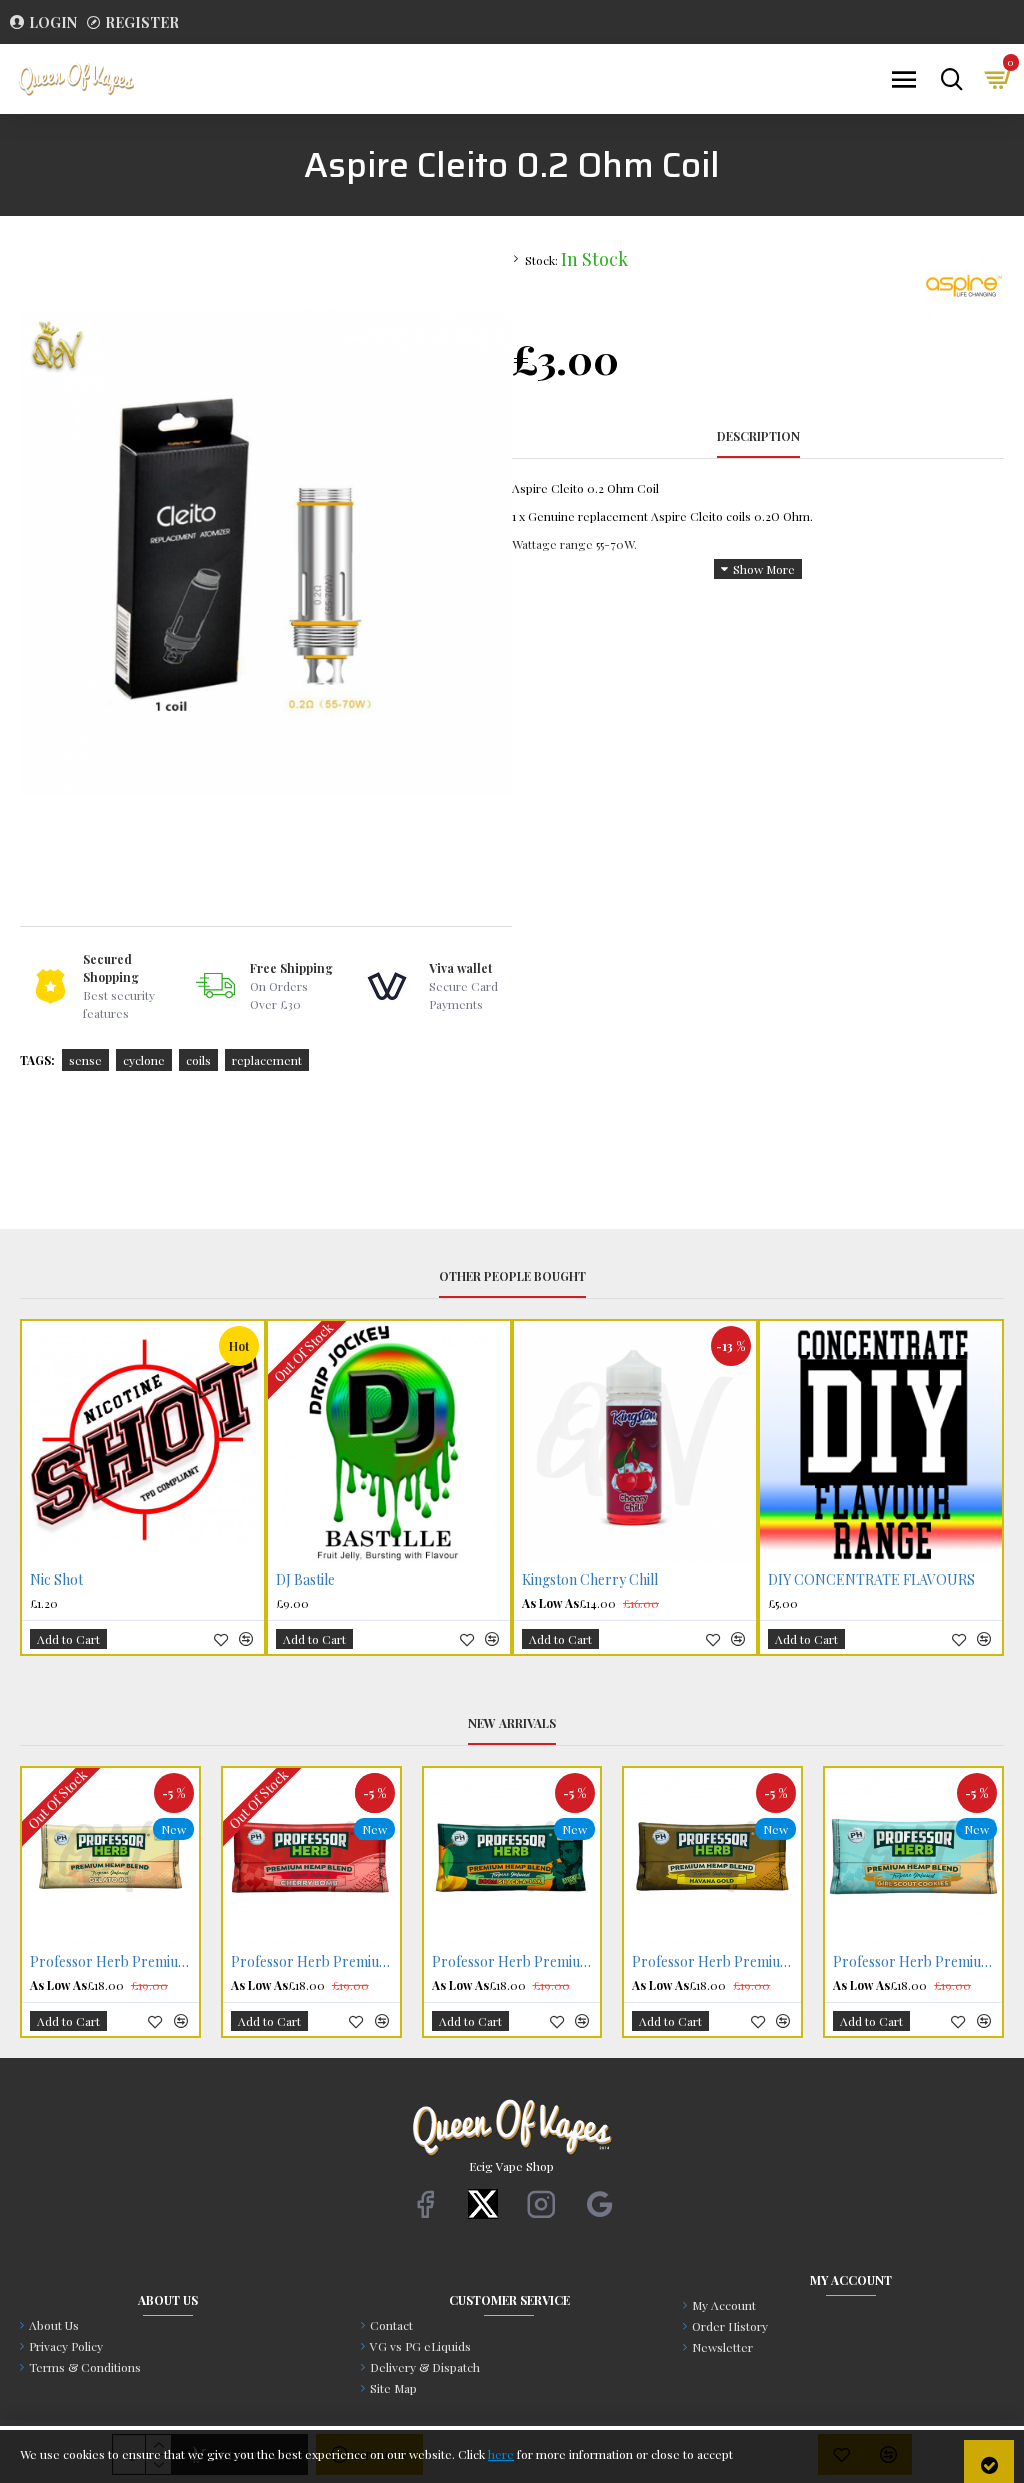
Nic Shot (56, 1580)
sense (85, 1060)
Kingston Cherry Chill (590, 1580)
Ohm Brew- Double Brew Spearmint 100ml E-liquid (716, 1962)
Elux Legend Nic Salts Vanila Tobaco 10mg (315, 1962)
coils (198, 1060)
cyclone (144, 1060)
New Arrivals (512, 1723)
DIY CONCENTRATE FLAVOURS (871, 1580)
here (501, 2454)
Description (758, 436)
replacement (267, 1060)
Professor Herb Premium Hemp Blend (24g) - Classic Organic (114, 1962)
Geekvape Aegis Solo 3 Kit (511, 1962)
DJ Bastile (305, 1580)
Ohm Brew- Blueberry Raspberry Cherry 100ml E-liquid (917, 1962)
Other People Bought (512, 1276)
